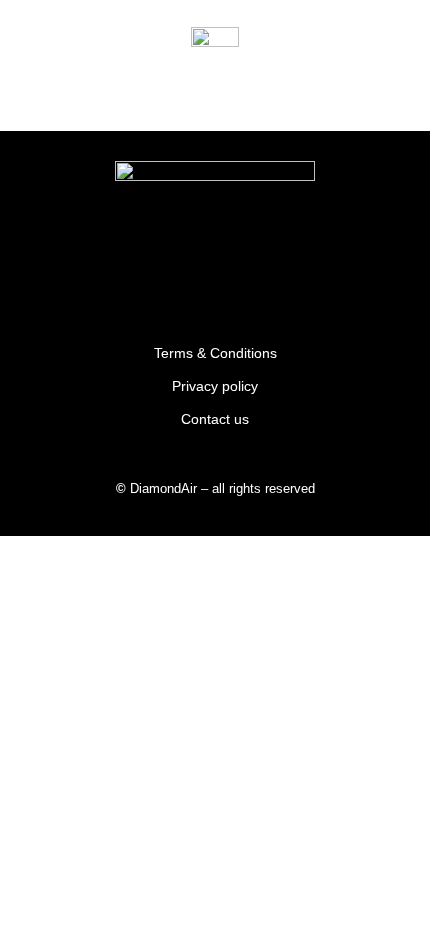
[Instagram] (151, 274)
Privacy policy (215, 386)
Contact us (215, 419)
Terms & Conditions (215, 353)
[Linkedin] (279, 274)
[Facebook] (215, 274)
